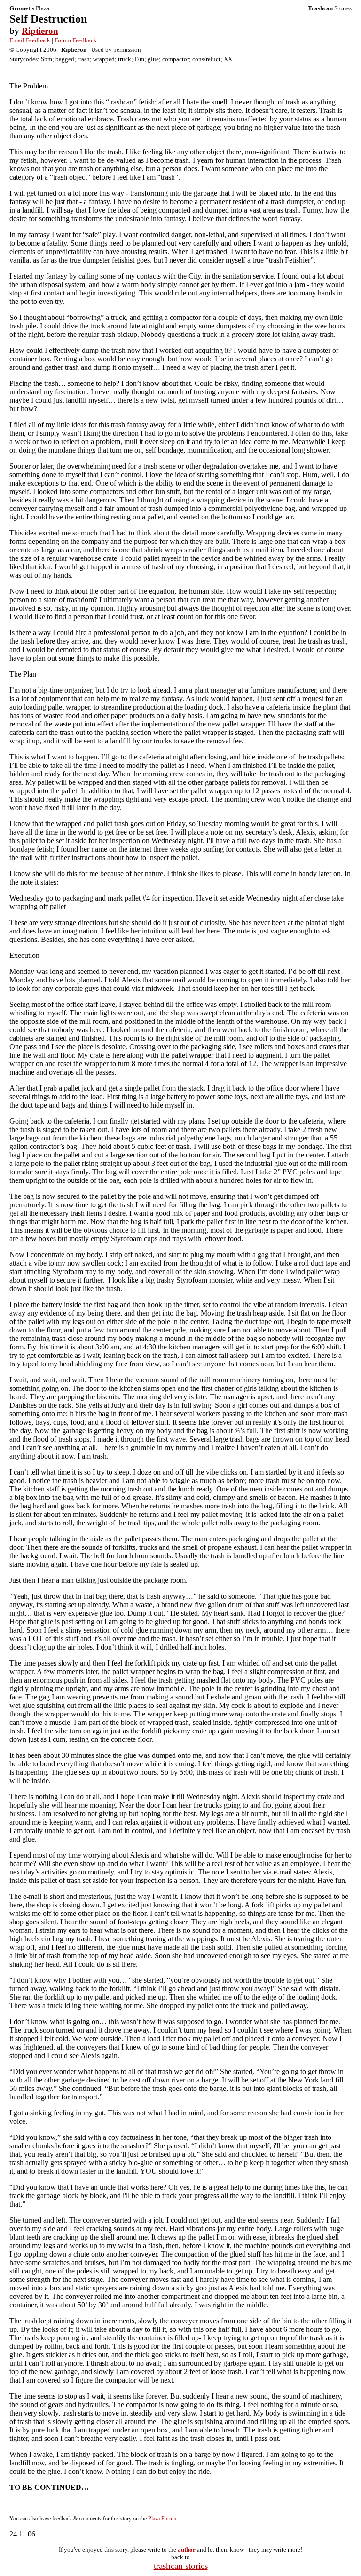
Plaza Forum (162, 2519)
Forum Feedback (76, 40)
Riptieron (40, 31)
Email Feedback (30, 40)
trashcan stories (181, 2566)
